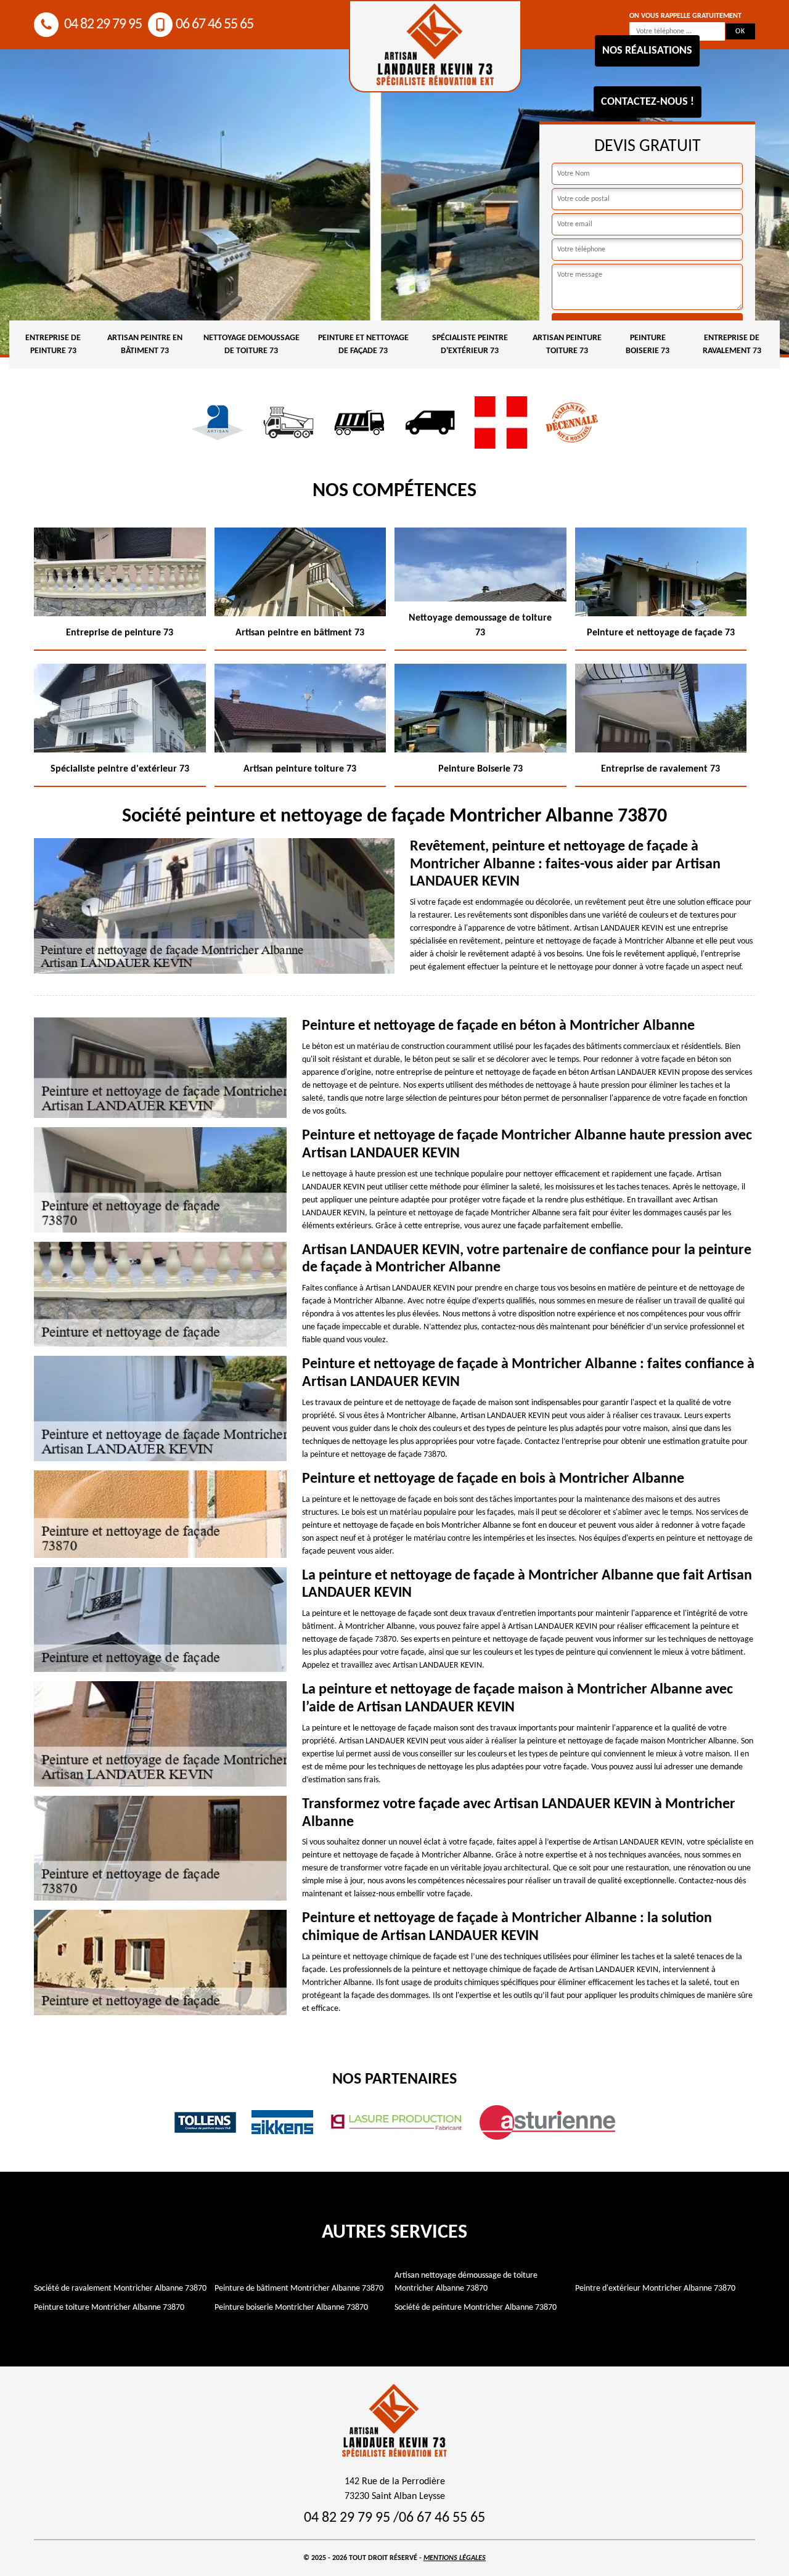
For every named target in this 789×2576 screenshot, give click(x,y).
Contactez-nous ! (648, 102)
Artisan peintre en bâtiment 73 (145, 344)
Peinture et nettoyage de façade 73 (363, 344)
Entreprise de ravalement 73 (732, 344)
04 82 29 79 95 (102, 25)
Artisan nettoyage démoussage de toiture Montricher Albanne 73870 (466, 2282)
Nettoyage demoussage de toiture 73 (251, 344)
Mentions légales (455, 2558)
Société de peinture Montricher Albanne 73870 (476, 2308)
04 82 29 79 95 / (351, 2518)
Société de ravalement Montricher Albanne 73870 (120, 2289)
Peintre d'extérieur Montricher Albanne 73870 (655, 2289)
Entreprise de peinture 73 (53, 344)
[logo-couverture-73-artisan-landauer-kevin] (435, 46)
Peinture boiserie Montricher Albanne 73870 (291, 2308)
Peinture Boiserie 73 (648, 344)
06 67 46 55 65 (215, 25)
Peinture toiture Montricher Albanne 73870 (109, 2308)
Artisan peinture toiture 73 (567, 344)
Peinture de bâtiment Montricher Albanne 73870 (299, 2289)
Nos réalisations (647, 51)
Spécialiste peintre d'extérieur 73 (470, 344)
